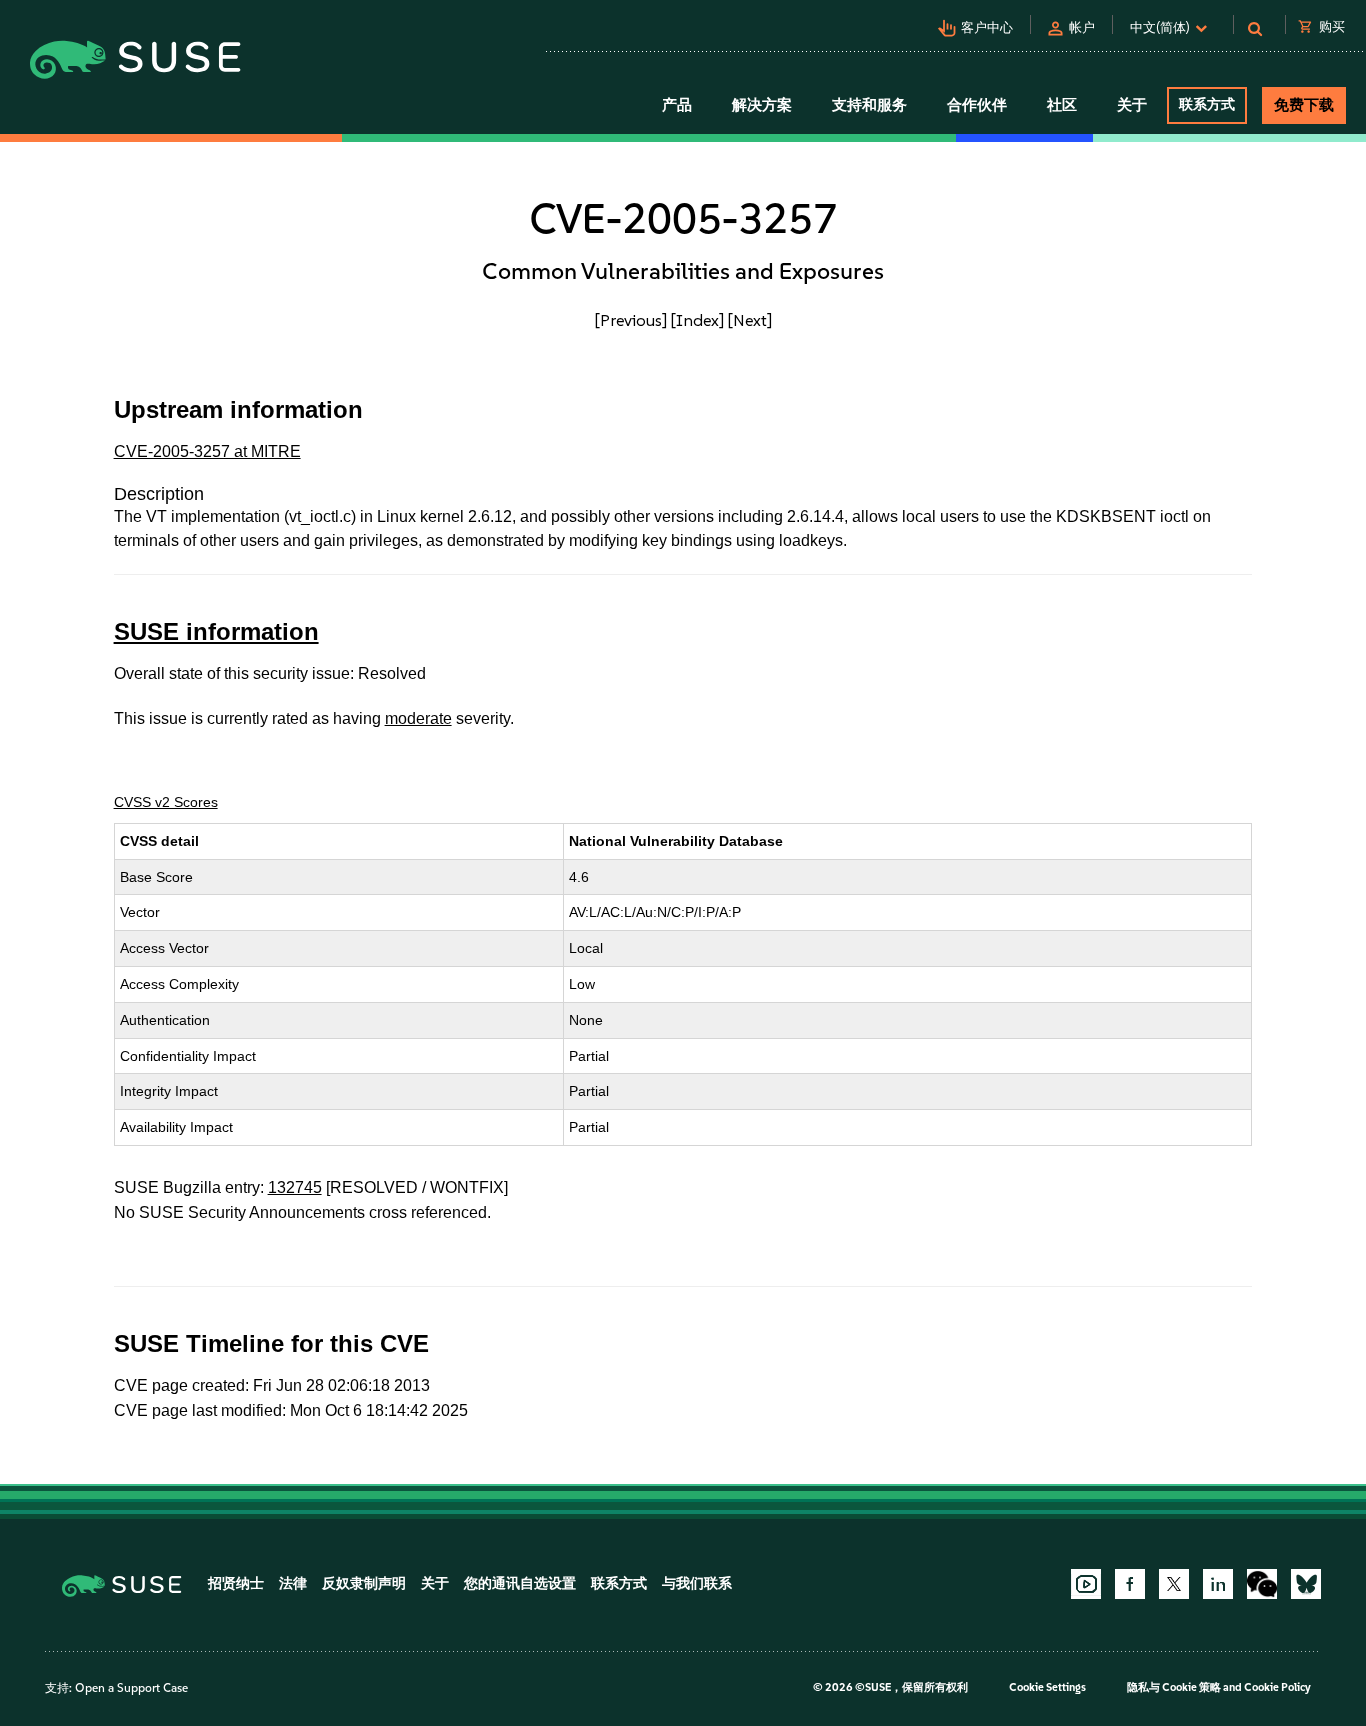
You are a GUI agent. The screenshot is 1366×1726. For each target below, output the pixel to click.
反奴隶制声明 (364, 1583)
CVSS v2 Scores (166, 802)
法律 (293, 1583)
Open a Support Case (131, 1688)
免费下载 (1304, 105)
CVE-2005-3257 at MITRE (207, 451)
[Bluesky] (1306, 1584)
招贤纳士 (236, 1583)
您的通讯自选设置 (520, 1583)
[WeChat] (1262, 1584)
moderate (418, 718)
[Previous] (631, 320)
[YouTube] (1086, 1584)
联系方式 (1207, 104)
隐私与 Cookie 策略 (1174, 1687)
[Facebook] (1130, 1584)
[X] (1174, 1584)
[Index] (697, 320)
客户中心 (987, 27)
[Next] (750, 320)
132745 (295, 1187)
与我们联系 (697, 1583)
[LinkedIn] (1218, 1584)
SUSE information (216, 631)
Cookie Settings (1047, 1687)
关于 (435, 1583)
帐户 (1082, 27)
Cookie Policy (1277, 1687)
